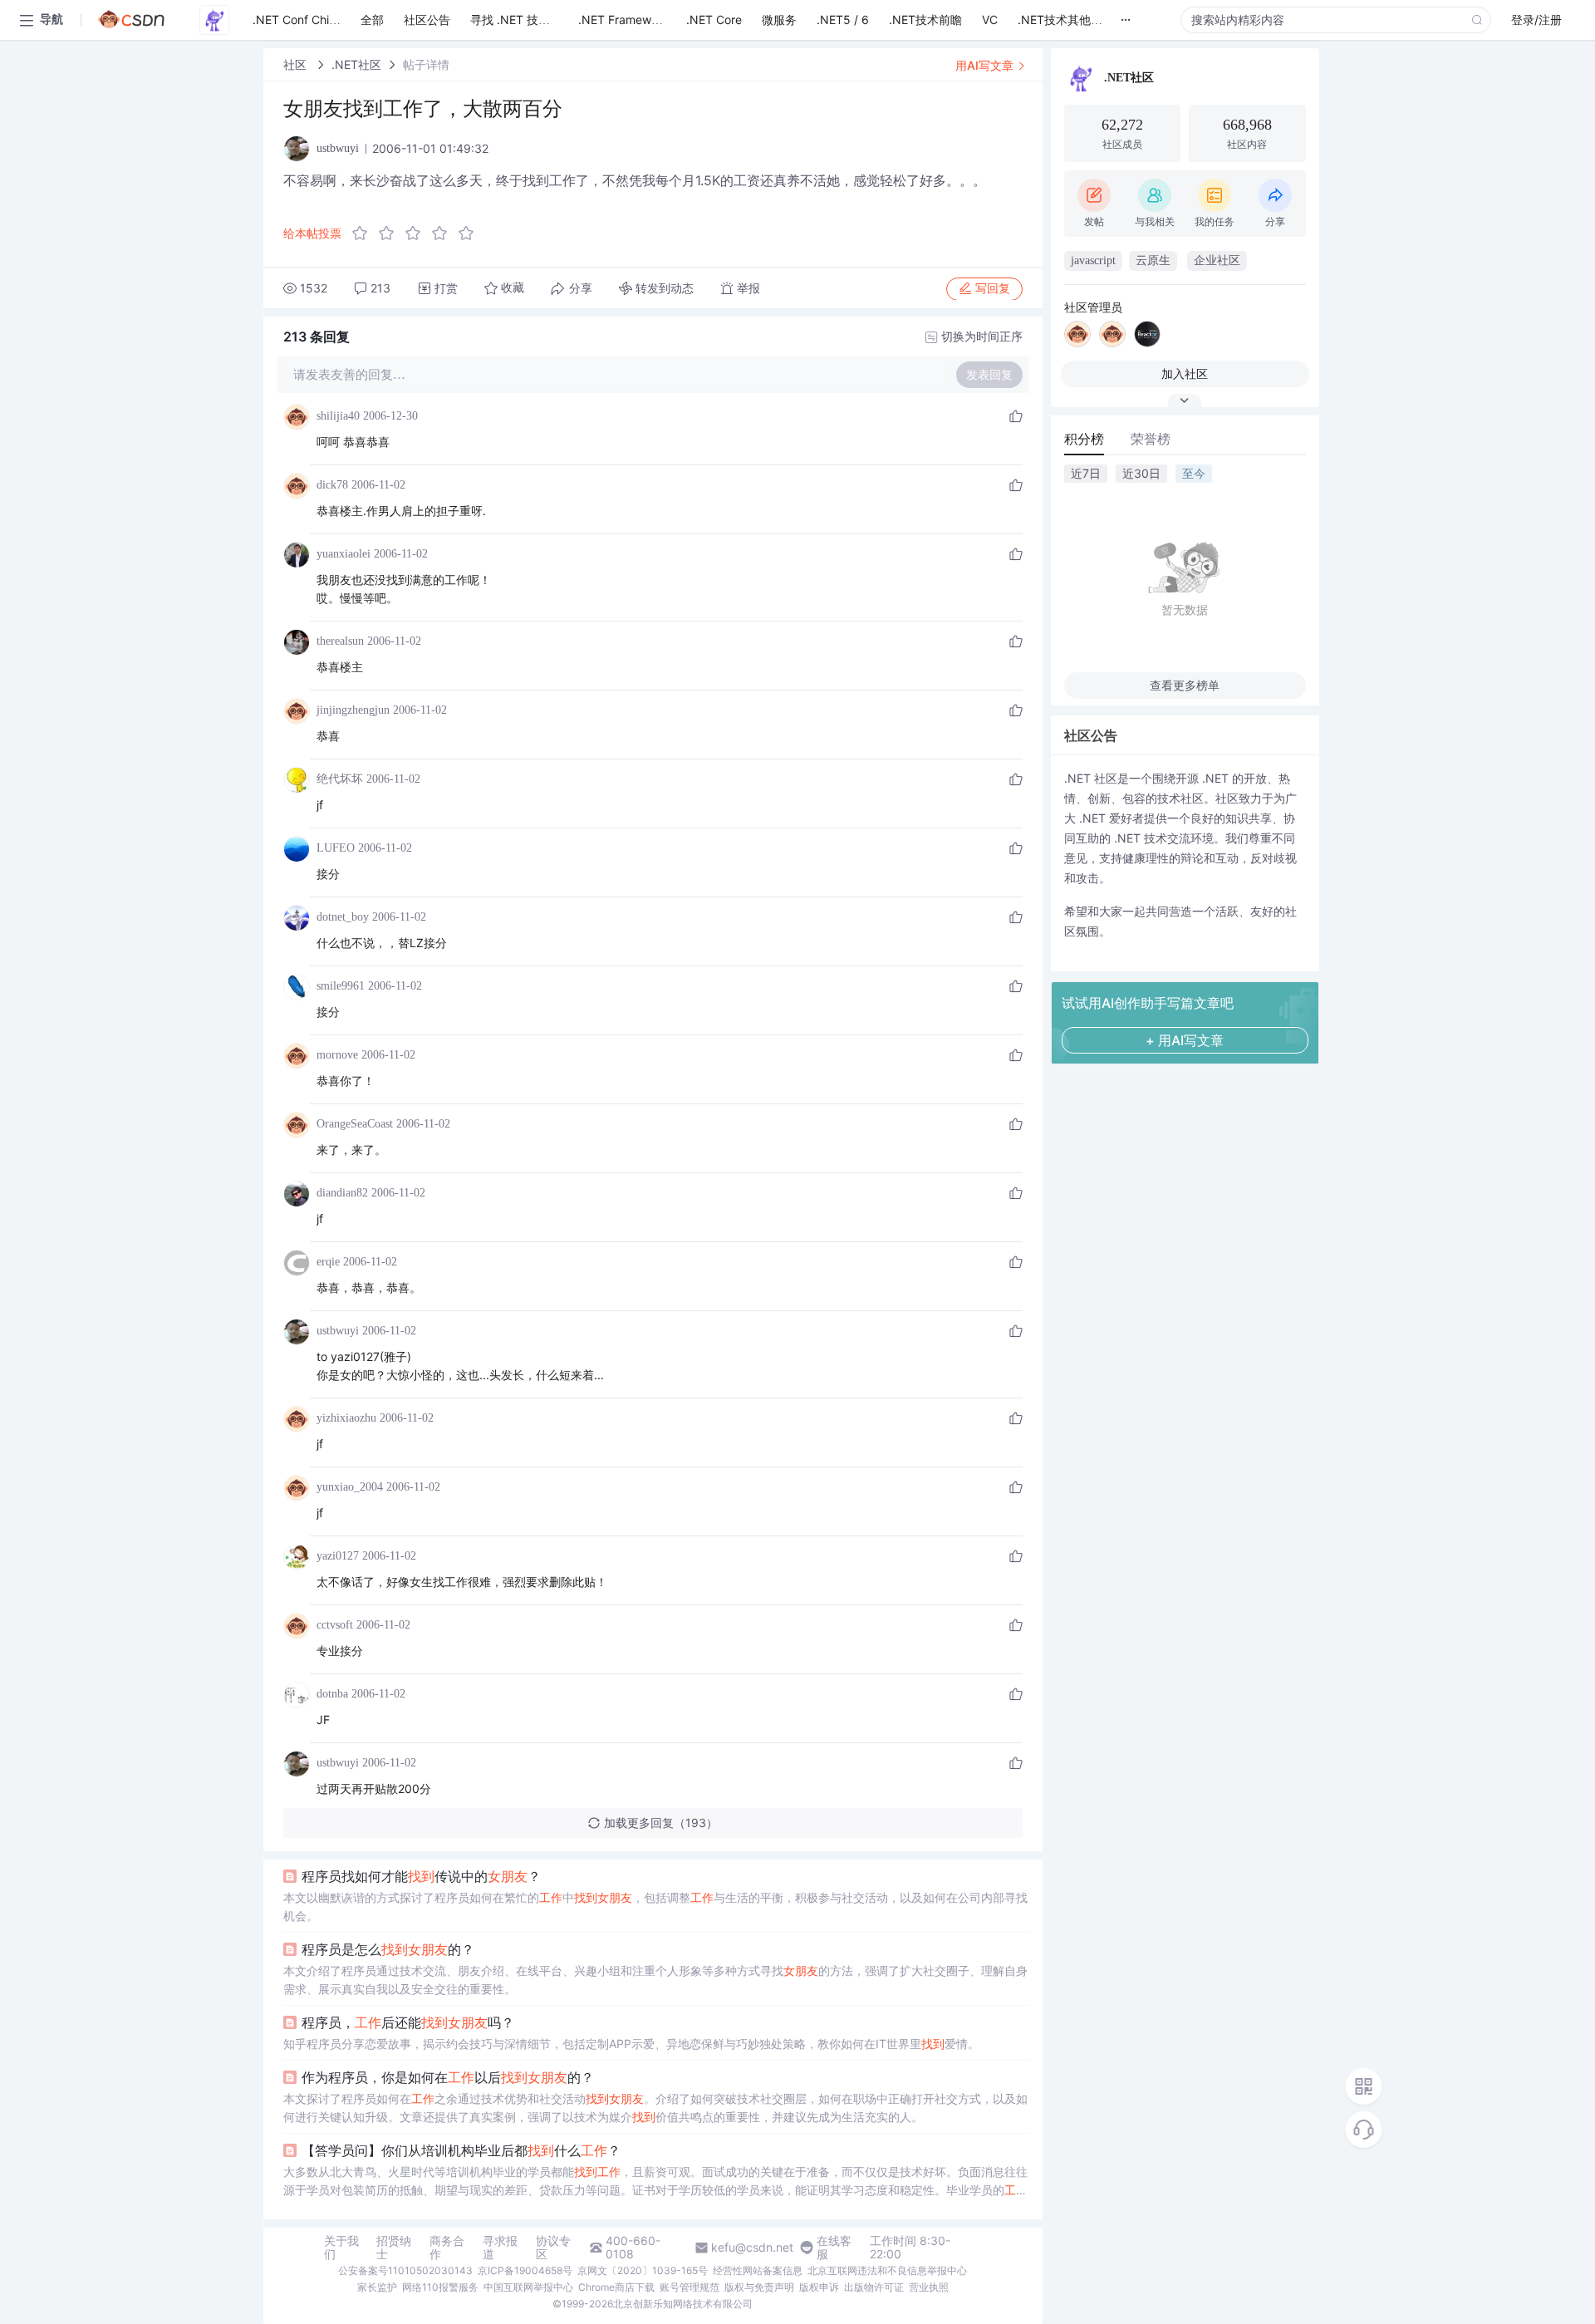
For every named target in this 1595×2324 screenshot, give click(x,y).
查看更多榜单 (1185, 685)
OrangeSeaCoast (355, 1124)
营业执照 (929, 2287)
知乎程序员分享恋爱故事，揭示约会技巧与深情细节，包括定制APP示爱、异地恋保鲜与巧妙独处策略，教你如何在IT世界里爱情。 (631, 2044)
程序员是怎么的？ (388, 1949)
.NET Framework (623, 20)
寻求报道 (500, 2248)
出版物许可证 (874, 2287)
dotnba (332, 1694)
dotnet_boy (343, 917)
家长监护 (377, 2287)
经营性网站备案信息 (758, 2270)
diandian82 (342, 1193)
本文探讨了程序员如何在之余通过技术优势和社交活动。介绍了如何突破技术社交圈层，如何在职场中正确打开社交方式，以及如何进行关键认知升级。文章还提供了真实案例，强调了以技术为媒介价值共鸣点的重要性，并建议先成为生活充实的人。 (655, 2108)
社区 (297, 64)
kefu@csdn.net (752, 2248)
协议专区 (553, 2248)
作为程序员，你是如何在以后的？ (448, 2077)
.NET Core (714, 20)
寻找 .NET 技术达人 (522, 20)
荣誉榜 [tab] (1151, 439)
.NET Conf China (297, 20)
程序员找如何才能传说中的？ (421, 1876)
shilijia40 (338, 416)
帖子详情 (426, 64)
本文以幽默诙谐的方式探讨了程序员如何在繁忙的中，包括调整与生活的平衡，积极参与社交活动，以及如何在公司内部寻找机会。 (655, 1906)
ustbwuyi (338, 1331)
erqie (328, 1262)
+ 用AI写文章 (1185, 1040)
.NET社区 (356, 64)
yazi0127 (338, 1556)
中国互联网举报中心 (528, 2287)
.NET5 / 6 (843, 20)
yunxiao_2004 (350, 1487)
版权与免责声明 (759, 2287)
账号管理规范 (690, 2287)
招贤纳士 (394, 2248)
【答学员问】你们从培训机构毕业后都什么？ (461, 2150)
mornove (337, 1055)
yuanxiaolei (344, 554)
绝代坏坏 (340, 779)
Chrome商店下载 (616, 2287)
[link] (297, 64)
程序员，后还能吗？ (408, 2022)
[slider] (418, 233)
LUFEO (336, 848)
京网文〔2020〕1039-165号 (643, 2270)
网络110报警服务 (440, 2287)
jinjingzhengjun (353, 710)
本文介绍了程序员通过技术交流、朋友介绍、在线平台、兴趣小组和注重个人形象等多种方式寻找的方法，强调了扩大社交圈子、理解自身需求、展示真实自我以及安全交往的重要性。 (655, 1980)
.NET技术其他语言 (1066, 20)
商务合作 (447, 2248)
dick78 (332, 485)
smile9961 (341, 986)
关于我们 (341, 2248)
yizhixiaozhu (346, 1418)
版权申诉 (819, 2287)
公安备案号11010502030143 (405, 2270)
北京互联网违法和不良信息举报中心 (887, 2270)
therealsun (340, 641)
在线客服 (834, 2248)
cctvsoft (335, 1625)
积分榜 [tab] (1084, 439)
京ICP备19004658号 (525, 2270)
